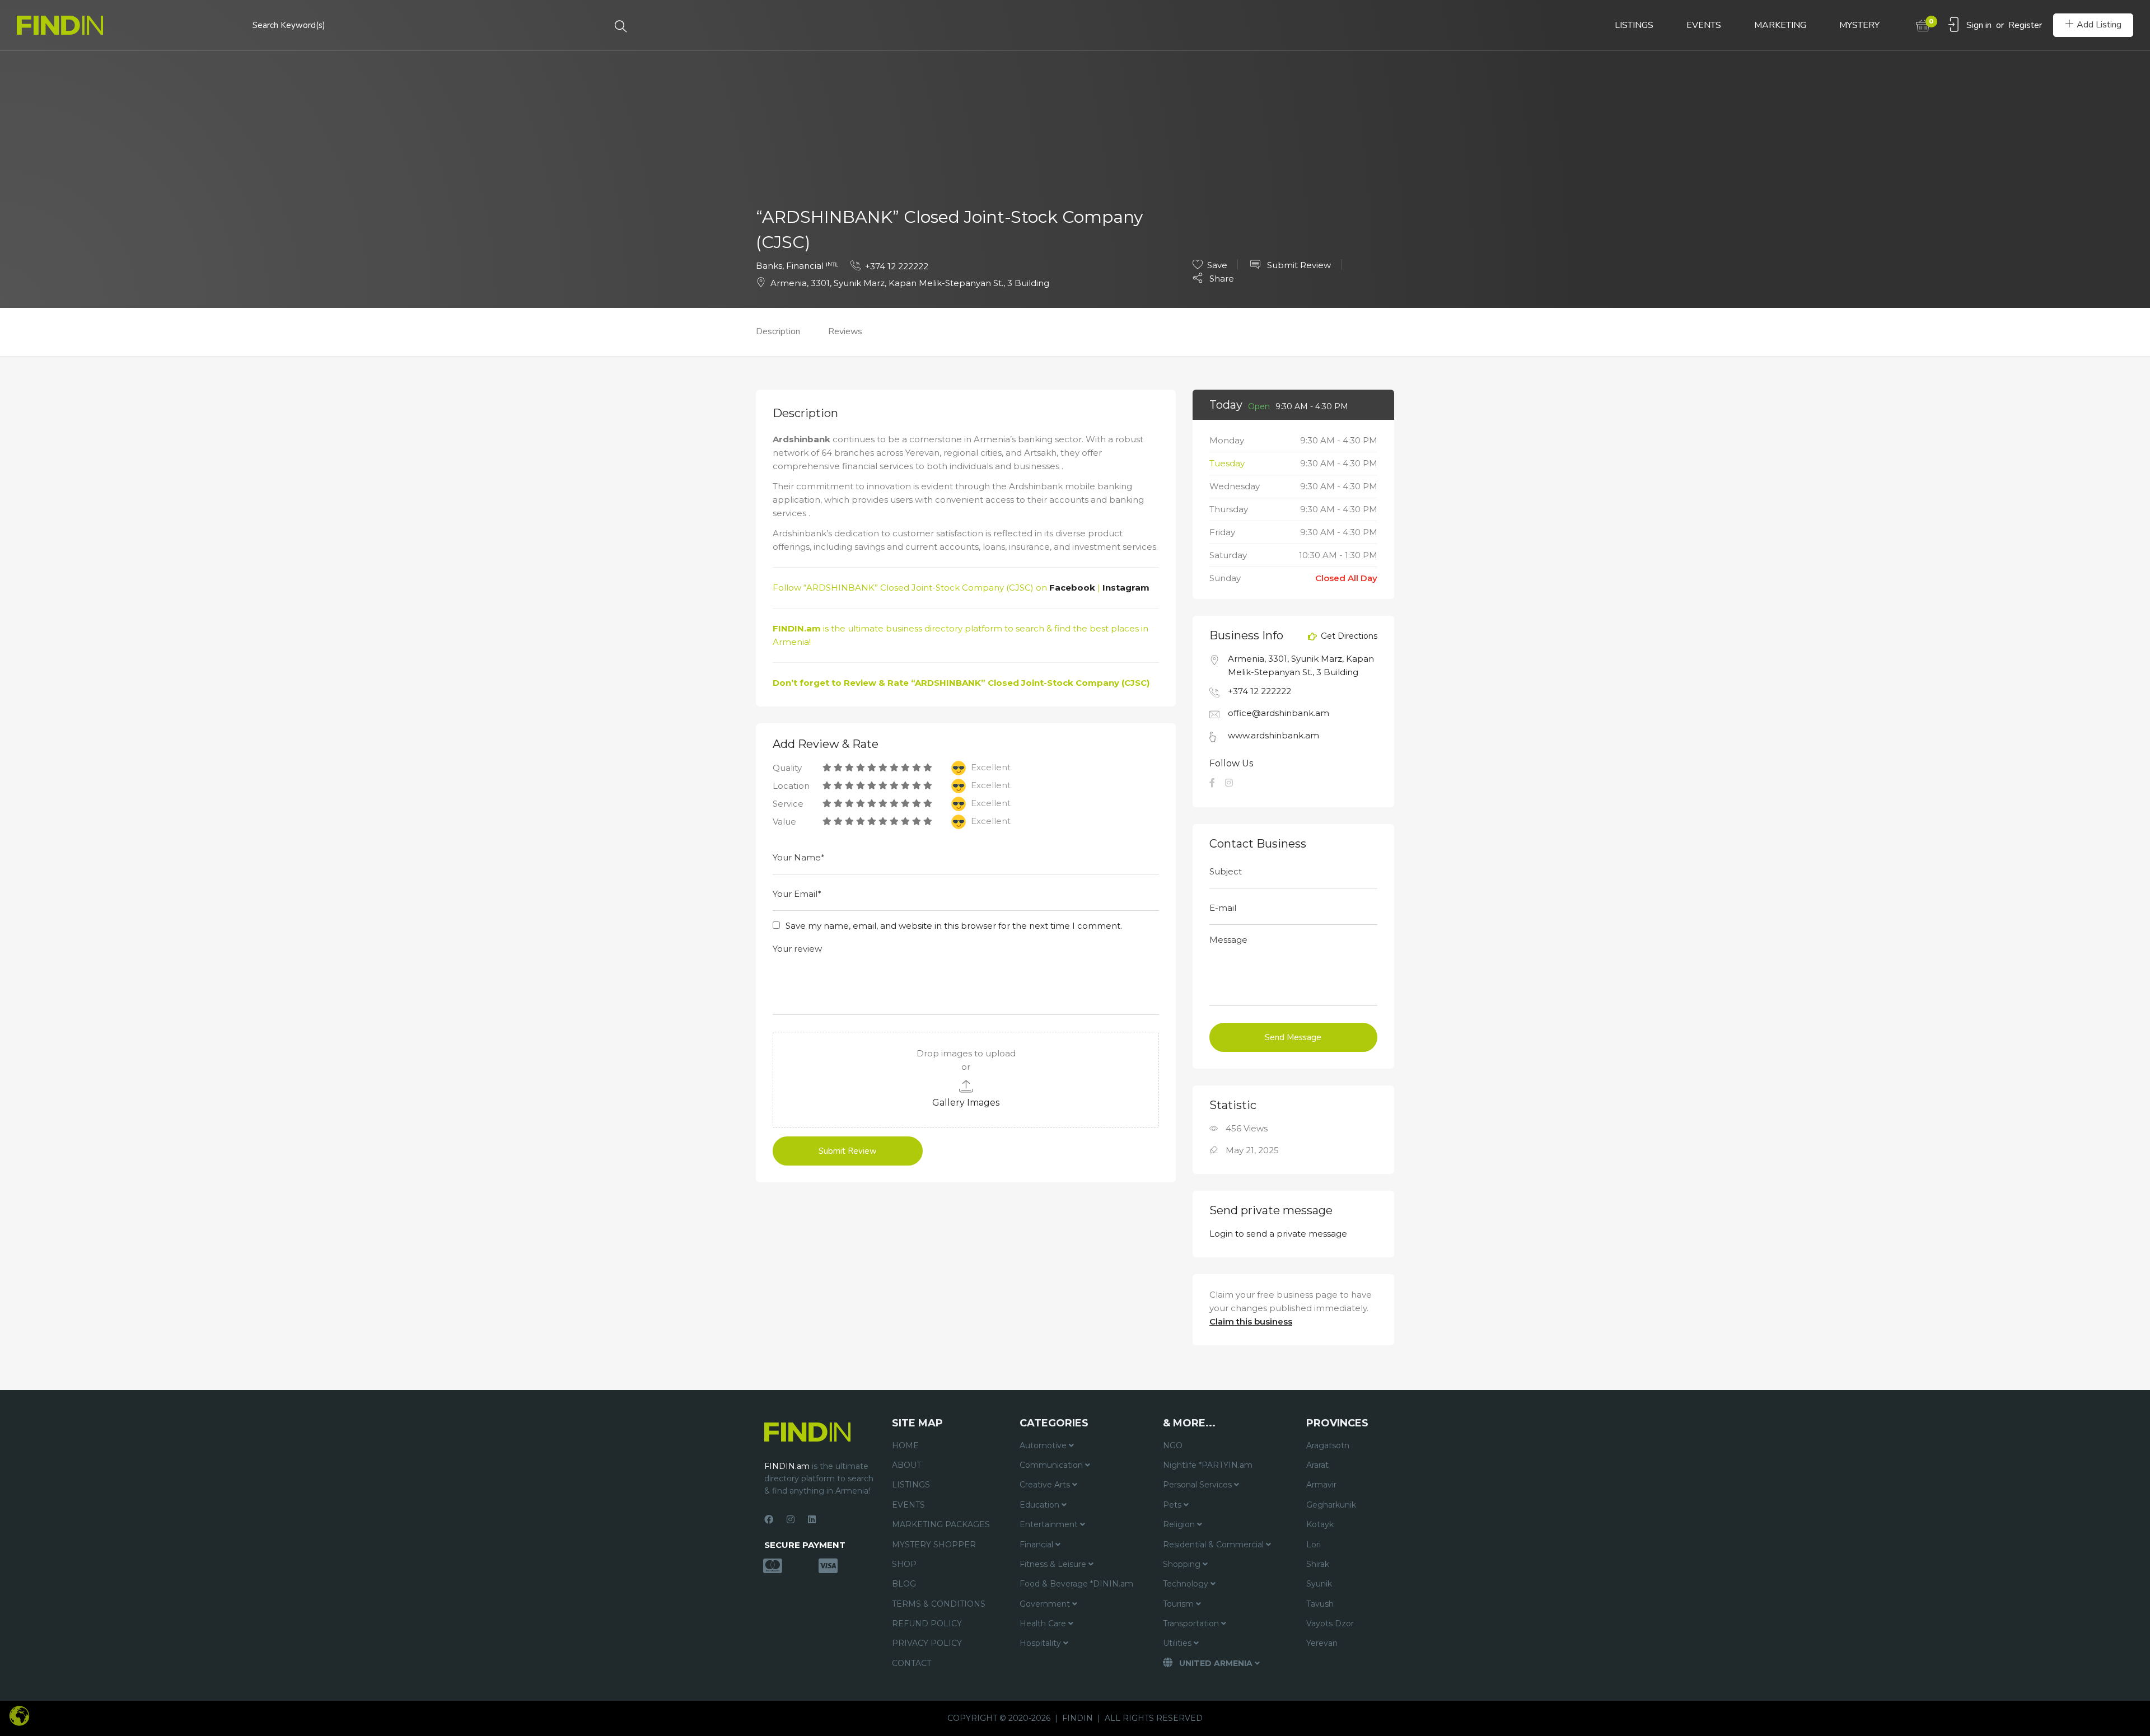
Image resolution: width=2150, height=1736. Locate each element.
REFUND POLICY (927, 1623)
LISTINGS (1634, 25)
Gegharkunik (1331, 1505)
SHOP (904, 1564)
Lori (1314, 1545)
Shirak (1318, 1564)
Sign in (1979, 25)
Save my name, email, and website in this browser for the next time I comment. (954, 926)
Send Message (1293, 1037)
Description (778, 331)
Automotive (1044, 1445)
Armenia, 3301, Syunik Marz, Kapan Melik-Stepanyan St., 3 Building (910, 283)
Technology (1187, 1584)
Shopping (1183, 1564)
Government (1046, 1604)
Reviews (845, 331)
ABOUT (906, 1465)
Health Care (1044, 1623)
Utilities (1178, 1643)
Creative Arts (1046, 1485)
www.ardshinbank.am (1273, 735)
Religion (1180, 1524)
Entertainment (1050, 1524)
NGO (1173, 1445)
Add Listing (2099, 25)
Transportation (1192, 1623)
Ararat (1317, 1465)
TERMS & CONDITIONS (939, 1604)
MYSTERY (1859, 25)
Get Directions (1348, 637)
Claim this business (1251, 1321)
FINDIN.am (797, 628)
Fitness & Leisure (1054, 1564)
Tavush (1320, 1604)
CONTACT (912, 1663)
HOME (905, 1445)
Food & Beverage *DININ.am (1076, 1584)
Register (2025, 25)
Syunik (1319, 1584)
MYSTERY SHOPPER (934, 1545)
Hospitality (1041, 1643)
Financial (1037, 1545)
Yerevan (1322, 1643)
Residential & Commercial (1214, 1545)
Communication (1052, 1465)
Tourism (1179, 1604)
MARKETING (1780, 25)
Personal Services (1198, 1485)
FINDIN (1078, 1718)
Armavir (1321, 1485)
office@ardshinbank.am (1279, 713)
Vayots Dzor (1330, 1623)
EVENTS (1704, 25)
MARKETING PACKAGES (941, 1524)
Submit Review (1298, 265)
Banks (769, 266)
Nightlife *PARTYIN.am (1208, 1465)
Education (1041, 1505)
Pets (1173, 1505)
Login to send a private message (1278, 1234)
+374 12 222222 (897, 266)
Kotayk (1320, 1524)
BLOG (904, 1584)
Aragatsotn (1328, 1445)
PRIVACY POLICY (927, 1643)
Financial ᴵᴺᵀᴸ (812, 266)
